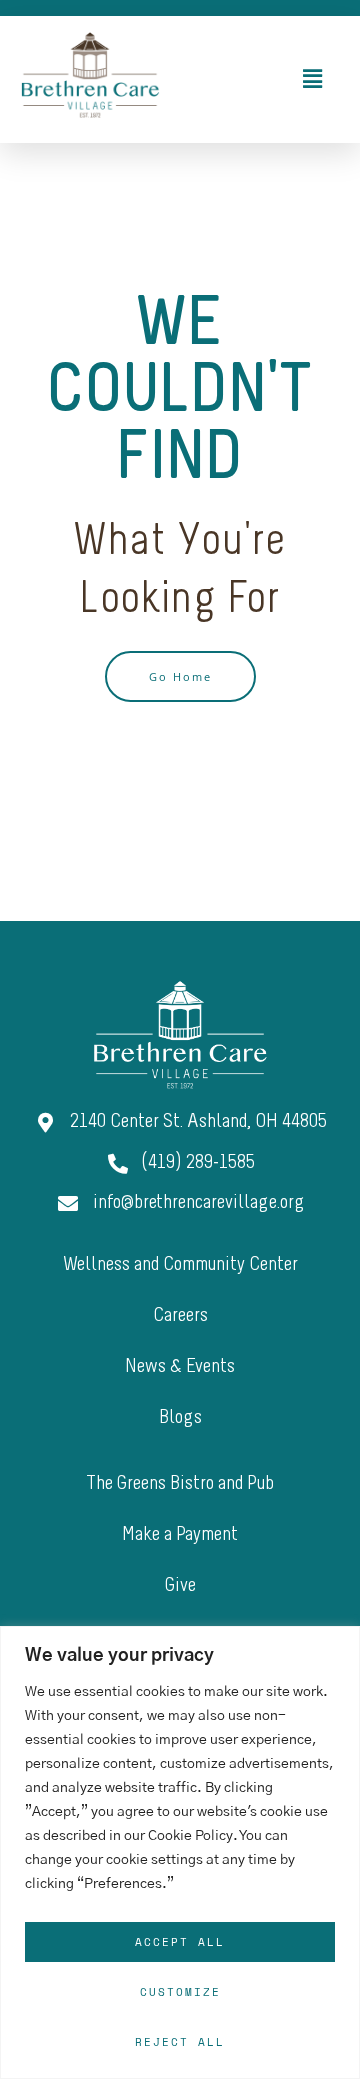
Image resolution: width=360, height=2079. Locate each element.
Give (180, 1586)
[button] (260, 79)
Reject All (180, 2042)
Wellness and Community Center (180, 1265)
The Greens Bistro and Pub (180, 1484)
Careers (180, 1316)
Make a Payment (180, 1535)
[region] (180, 1852)
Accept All (180, 1942)
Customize (180, 1992)
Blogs (180, 1418)
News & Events (180, 1367)
